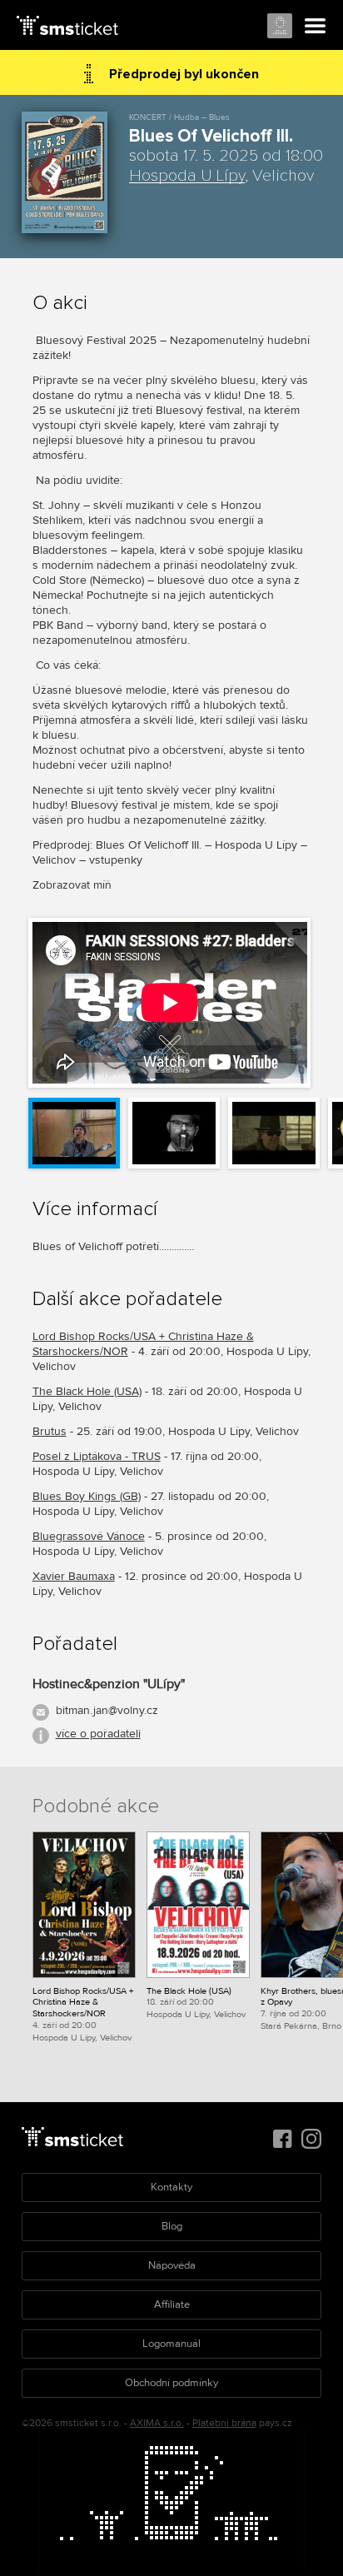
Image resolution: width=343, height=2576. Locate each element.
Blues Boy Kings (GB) (87, 1496)
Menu (316, 27)
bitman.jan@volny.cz (107, 1710)
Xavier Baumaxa (74, 1576)
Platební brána (224, 2423)
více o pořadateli (98, 1734)
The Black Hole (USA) (87, 1391)
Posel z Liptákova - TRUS (97, 1456)
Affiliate (172, 2304)
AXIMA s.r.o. (157, 2423)
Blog (172, 2226)
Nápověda (172, 2265)
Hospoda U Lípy (187, 176)
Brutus (50, 1431)
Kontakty (171, 2187)
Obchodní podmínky (171, 2383)
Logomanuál (171, 2344)
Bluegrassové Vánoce (89, 1536)
